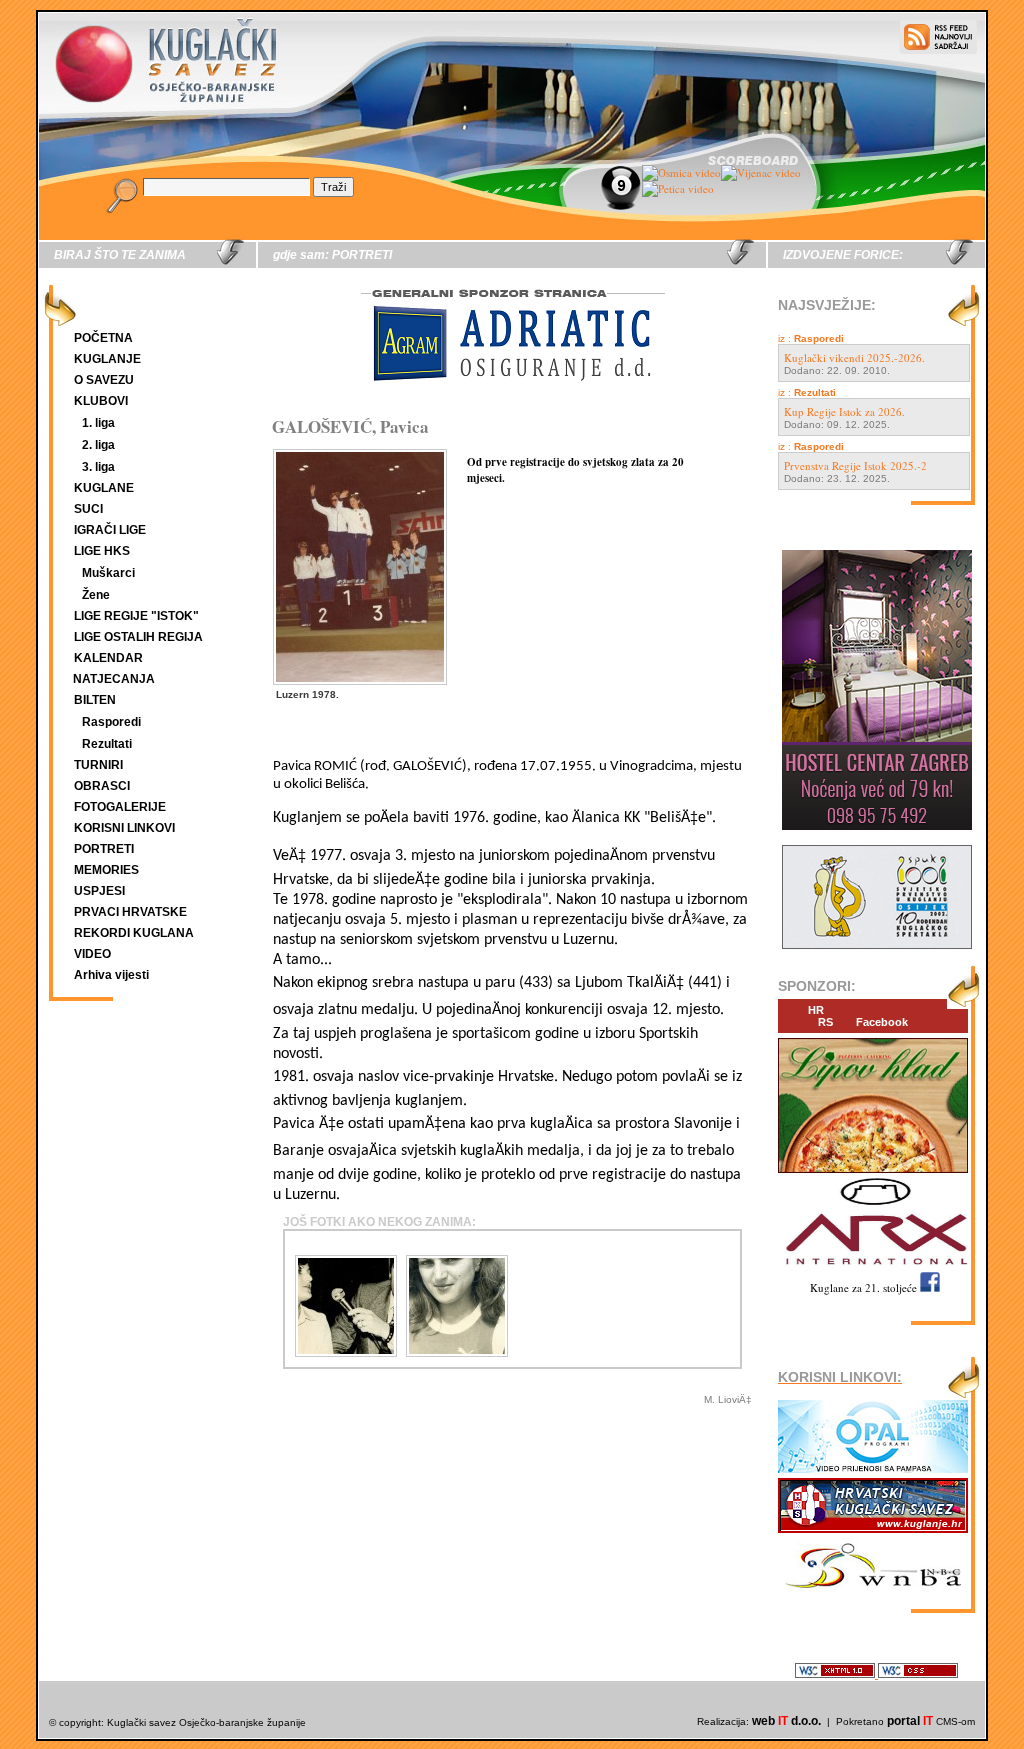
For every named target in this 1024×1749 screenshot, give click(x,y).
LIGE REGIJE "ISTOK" (136, 616)
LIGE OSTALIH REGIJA (138, 637)
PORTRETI (104, 849)
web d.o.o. (786, 1721)
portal (910, 1721)
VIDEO (92, 954)
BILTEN (95, 700)
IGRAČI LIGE (110, 530)
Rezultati (107, 744)
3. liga (98, 467)
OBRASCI (102, 786)
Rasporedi (111, 722)
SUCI (88, 509)
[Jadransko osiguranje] (512, 399)
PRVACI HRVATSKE (130, 912)
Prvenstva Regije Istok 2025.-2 (855, 465)
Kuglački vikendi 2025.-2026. (854, 357)
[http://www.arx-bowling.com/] (873, 1267)
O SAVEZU (104, 380)
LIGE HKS (102, 551)
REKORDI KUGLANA (134, 933)
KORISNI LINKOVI (124, 828)
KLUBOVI (101, 401)
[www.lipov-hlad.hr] (873, 1173)
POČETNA (103, 338)
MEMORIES (106, 870)
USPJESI (99, 891)
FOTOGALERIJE (120, 807)
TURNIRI (98, 765)
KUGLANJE (107, 359)
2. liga (98, 445)
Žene (96, 595)
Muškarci (108, 573)
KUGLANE (104, 488)
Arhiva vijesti (111, 975)
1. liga (98, 423)
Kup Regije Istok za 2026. (844, 411)
